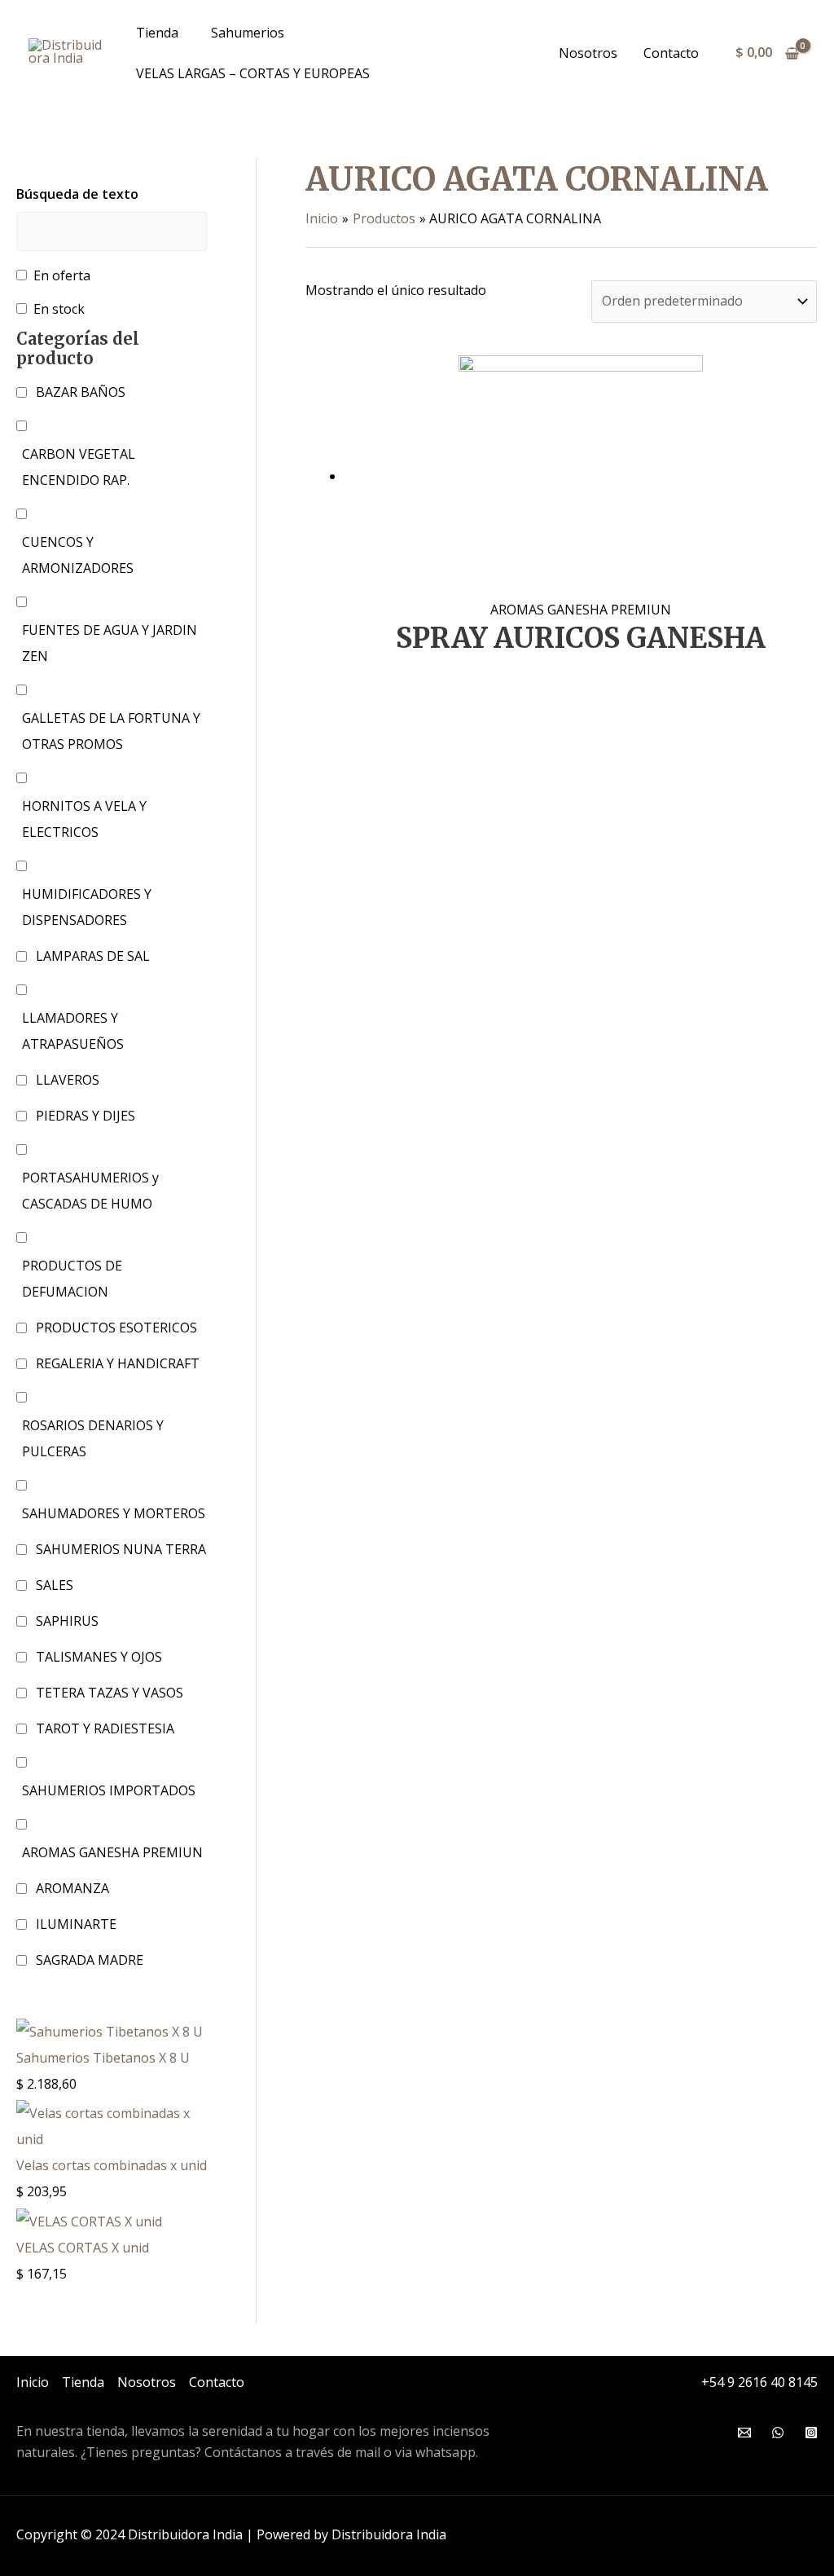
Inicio (33, 2382)
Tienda (157, 33)
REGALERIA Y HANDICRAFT (118, 1363)
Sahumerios (248, 33)
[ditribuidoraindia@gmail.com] (744, 2433)
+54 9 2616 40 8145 (759, 2382)
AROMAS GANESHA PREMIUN (112, 1852)
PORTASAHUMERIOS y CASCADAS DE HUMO (90, 1191)
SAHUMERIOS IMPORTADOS (109, 1790)
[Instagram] (811, 2433)
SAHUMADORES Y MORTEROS (114, 1513)
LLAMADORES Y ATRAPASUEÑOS (73, 1031)
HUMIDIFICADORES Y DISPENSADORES (87, 907)
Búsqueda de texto (77, 194)
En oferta (62, 275)
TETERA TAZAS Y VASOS (110, 1693)
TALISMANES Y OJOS (99, 1657)
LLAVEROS (68, 1080)
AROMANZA (72, 1888)
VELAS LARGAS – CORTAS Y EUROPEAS (253, 73)
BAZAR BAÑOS (81, 392)
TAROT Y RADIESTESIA (105, 1728)
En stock (59, 309)
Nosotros (588, 53)
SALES (55, 1585)
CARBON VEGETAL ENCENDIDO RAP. (79, 467)
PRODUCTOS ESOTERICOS (116, 1328)
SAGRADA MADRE (90, 1960)
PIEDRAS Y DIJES (86, 1116)
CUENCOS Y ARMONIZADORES (78, 555)
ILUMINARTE (76, 1924)
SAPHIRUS (67, 1621)
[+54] (778, 2433)
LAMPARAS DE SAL (93, 956)
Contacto (671, 53)
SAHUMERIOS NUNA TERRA (121, 1549)
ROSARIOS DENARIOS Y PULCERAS (93, 1438)
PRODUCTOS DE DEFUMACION (72, 1279)
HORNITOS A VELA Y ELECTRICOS (84, 819)
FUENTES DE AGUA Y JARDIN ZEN (110, 643)
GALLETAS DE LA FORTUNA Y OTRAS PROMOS (111, 731)
